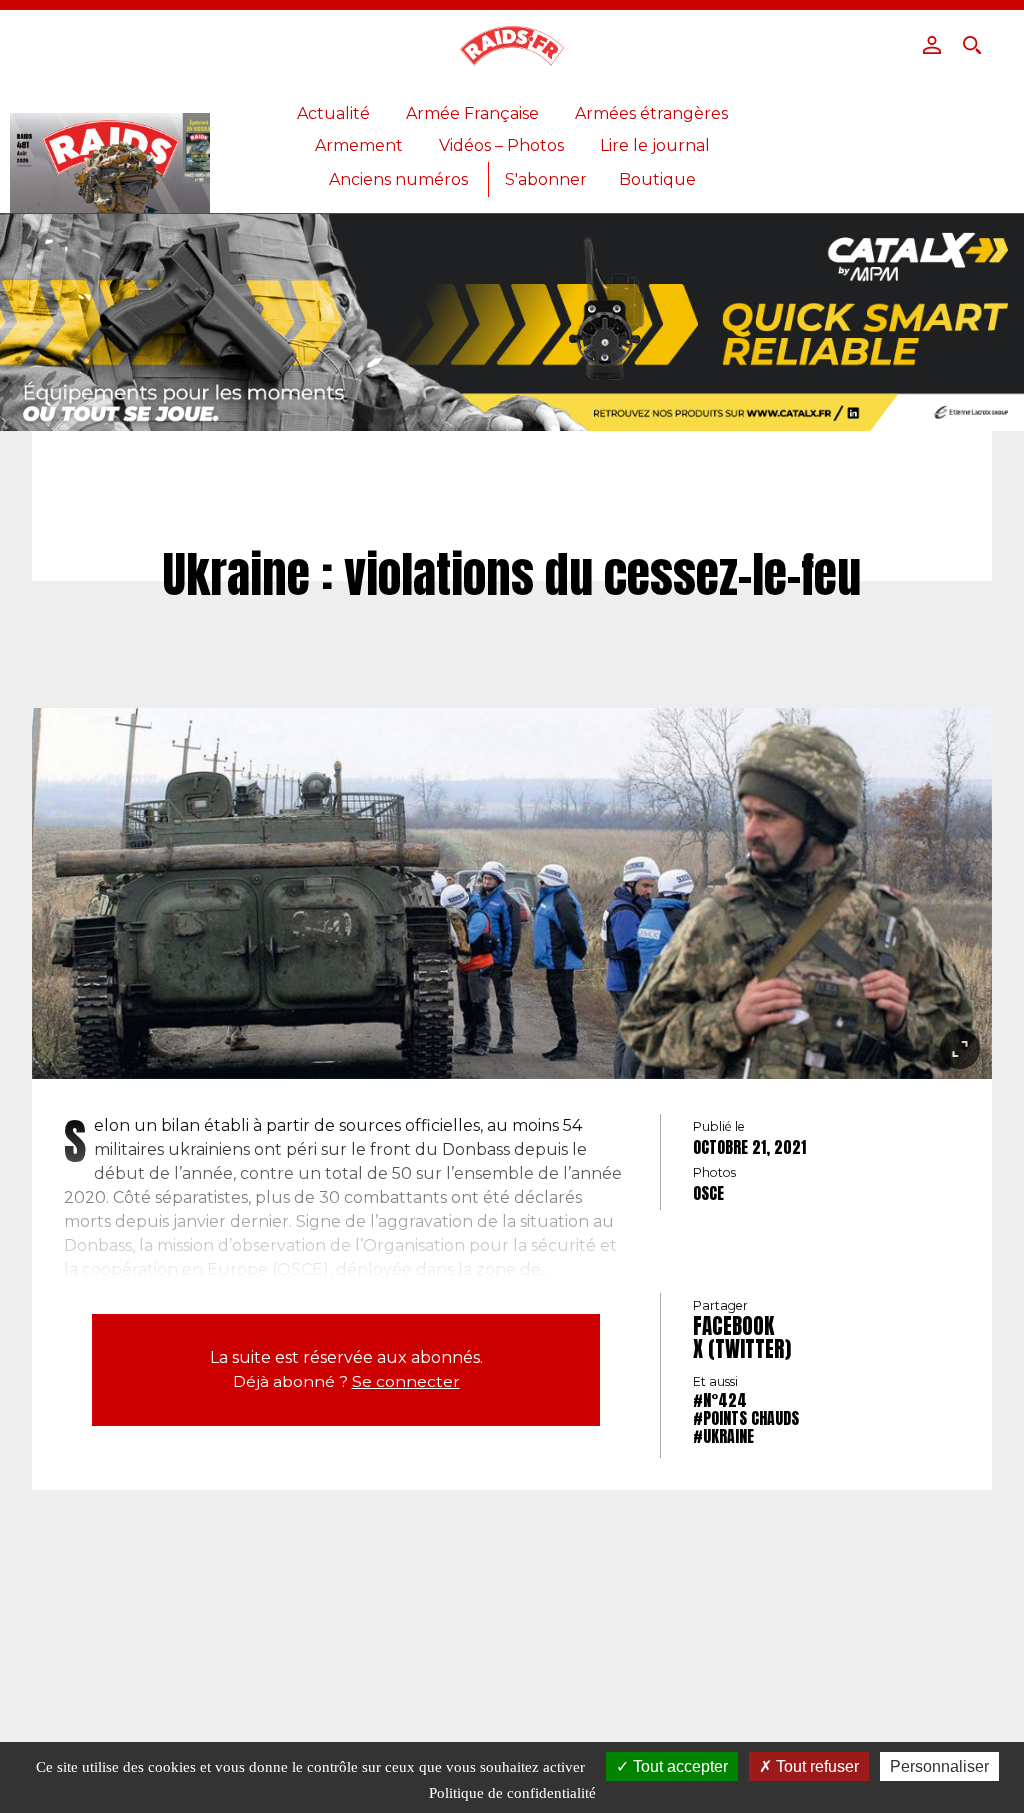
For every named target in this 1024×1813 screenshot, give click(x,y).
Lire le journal (655, 145)
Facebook (733, 1326)
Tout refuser (815, 1766)
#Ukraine (723, 1436)
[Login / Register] (932, 45)
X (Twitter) (742, 1349)
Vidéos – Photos (501, 145)
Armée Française (472, 113)
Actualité (333, 113)
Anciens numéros (398, 179)
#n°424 (720, 1400)
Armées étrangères (651, 113)
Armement (359, 145)
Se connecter (406, 1381)
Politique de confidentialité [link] (512, 1793)
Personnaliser (939, 1766)
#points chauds (746, 1418)
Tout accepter (678, 1766)
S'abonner (546, 179)
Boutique (657, 179)
